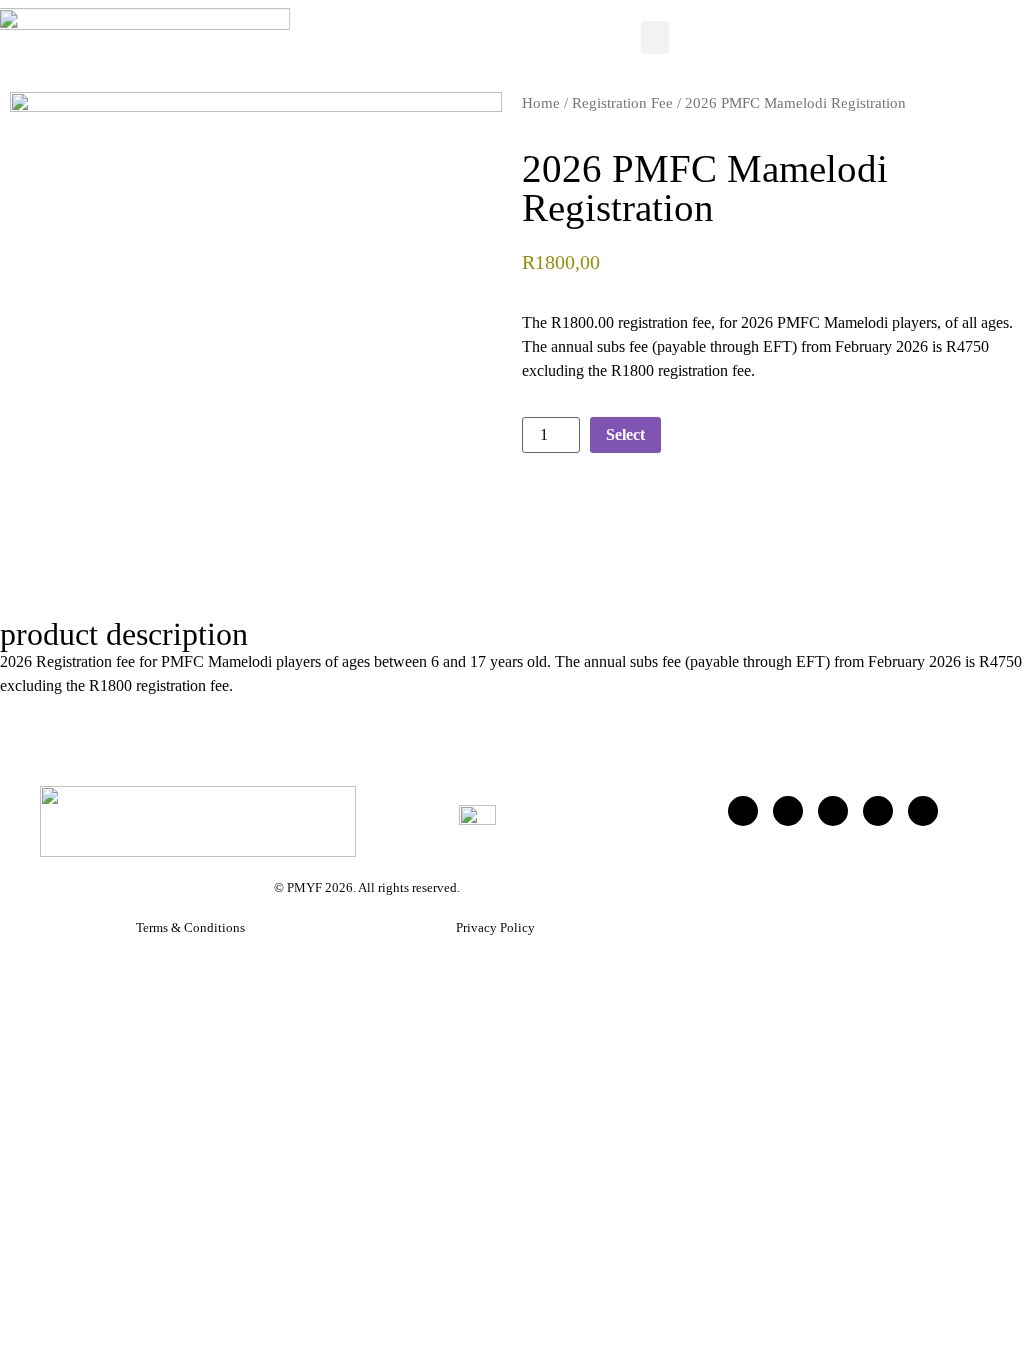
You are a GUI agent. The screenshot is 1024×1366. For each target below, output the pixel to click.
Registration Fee (622, 103)
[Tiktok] (833, 811)
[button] (655, 37)
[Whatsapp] (923, 811)
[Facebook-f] (743, 811)
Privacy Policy (495, 927)
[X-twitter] (788, 811)
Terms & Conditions (190, 927)
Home (541, 103)
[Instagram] (878, 811)
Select (625, 434)
